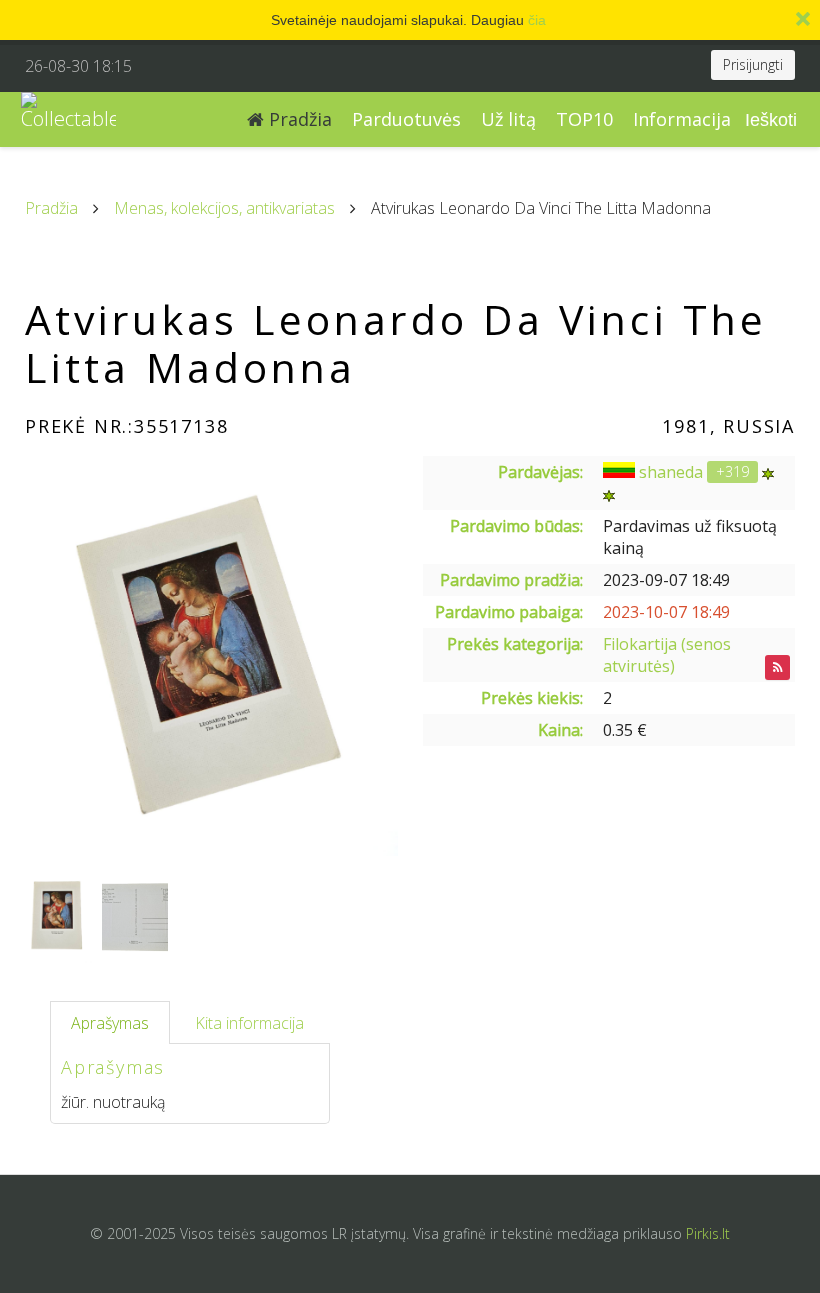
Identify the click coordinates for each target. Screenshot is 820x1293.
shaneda (671, 472)
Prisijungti (753, 64)
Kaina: (560, 730)
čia (537, 20)
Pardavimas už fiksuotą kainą (690, 537)
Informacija (682, 119)
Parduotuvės (406, 119)
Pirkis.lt (708, 1233)
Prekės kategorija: (515, 644)
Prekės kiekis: (532, 698)
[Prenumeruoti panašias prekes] (777, 667)
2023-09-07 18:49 (666, 580)
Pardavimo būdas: (516, 526)
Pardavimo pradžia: (511, 580)
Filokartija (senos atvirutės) (667, 655)
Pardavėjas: (540, 472)
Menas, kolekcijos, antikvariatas (224, 208)
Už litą (508, 119)
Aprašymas (110, 1023)
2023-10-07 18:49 (666, 612)
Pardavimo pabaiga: (509, 612)
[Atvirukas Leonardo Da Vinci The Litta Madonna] (211, 656)
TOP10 (584, 119)
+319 (732, 471)
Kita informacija (249, 1023)
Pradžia (298, 119)
